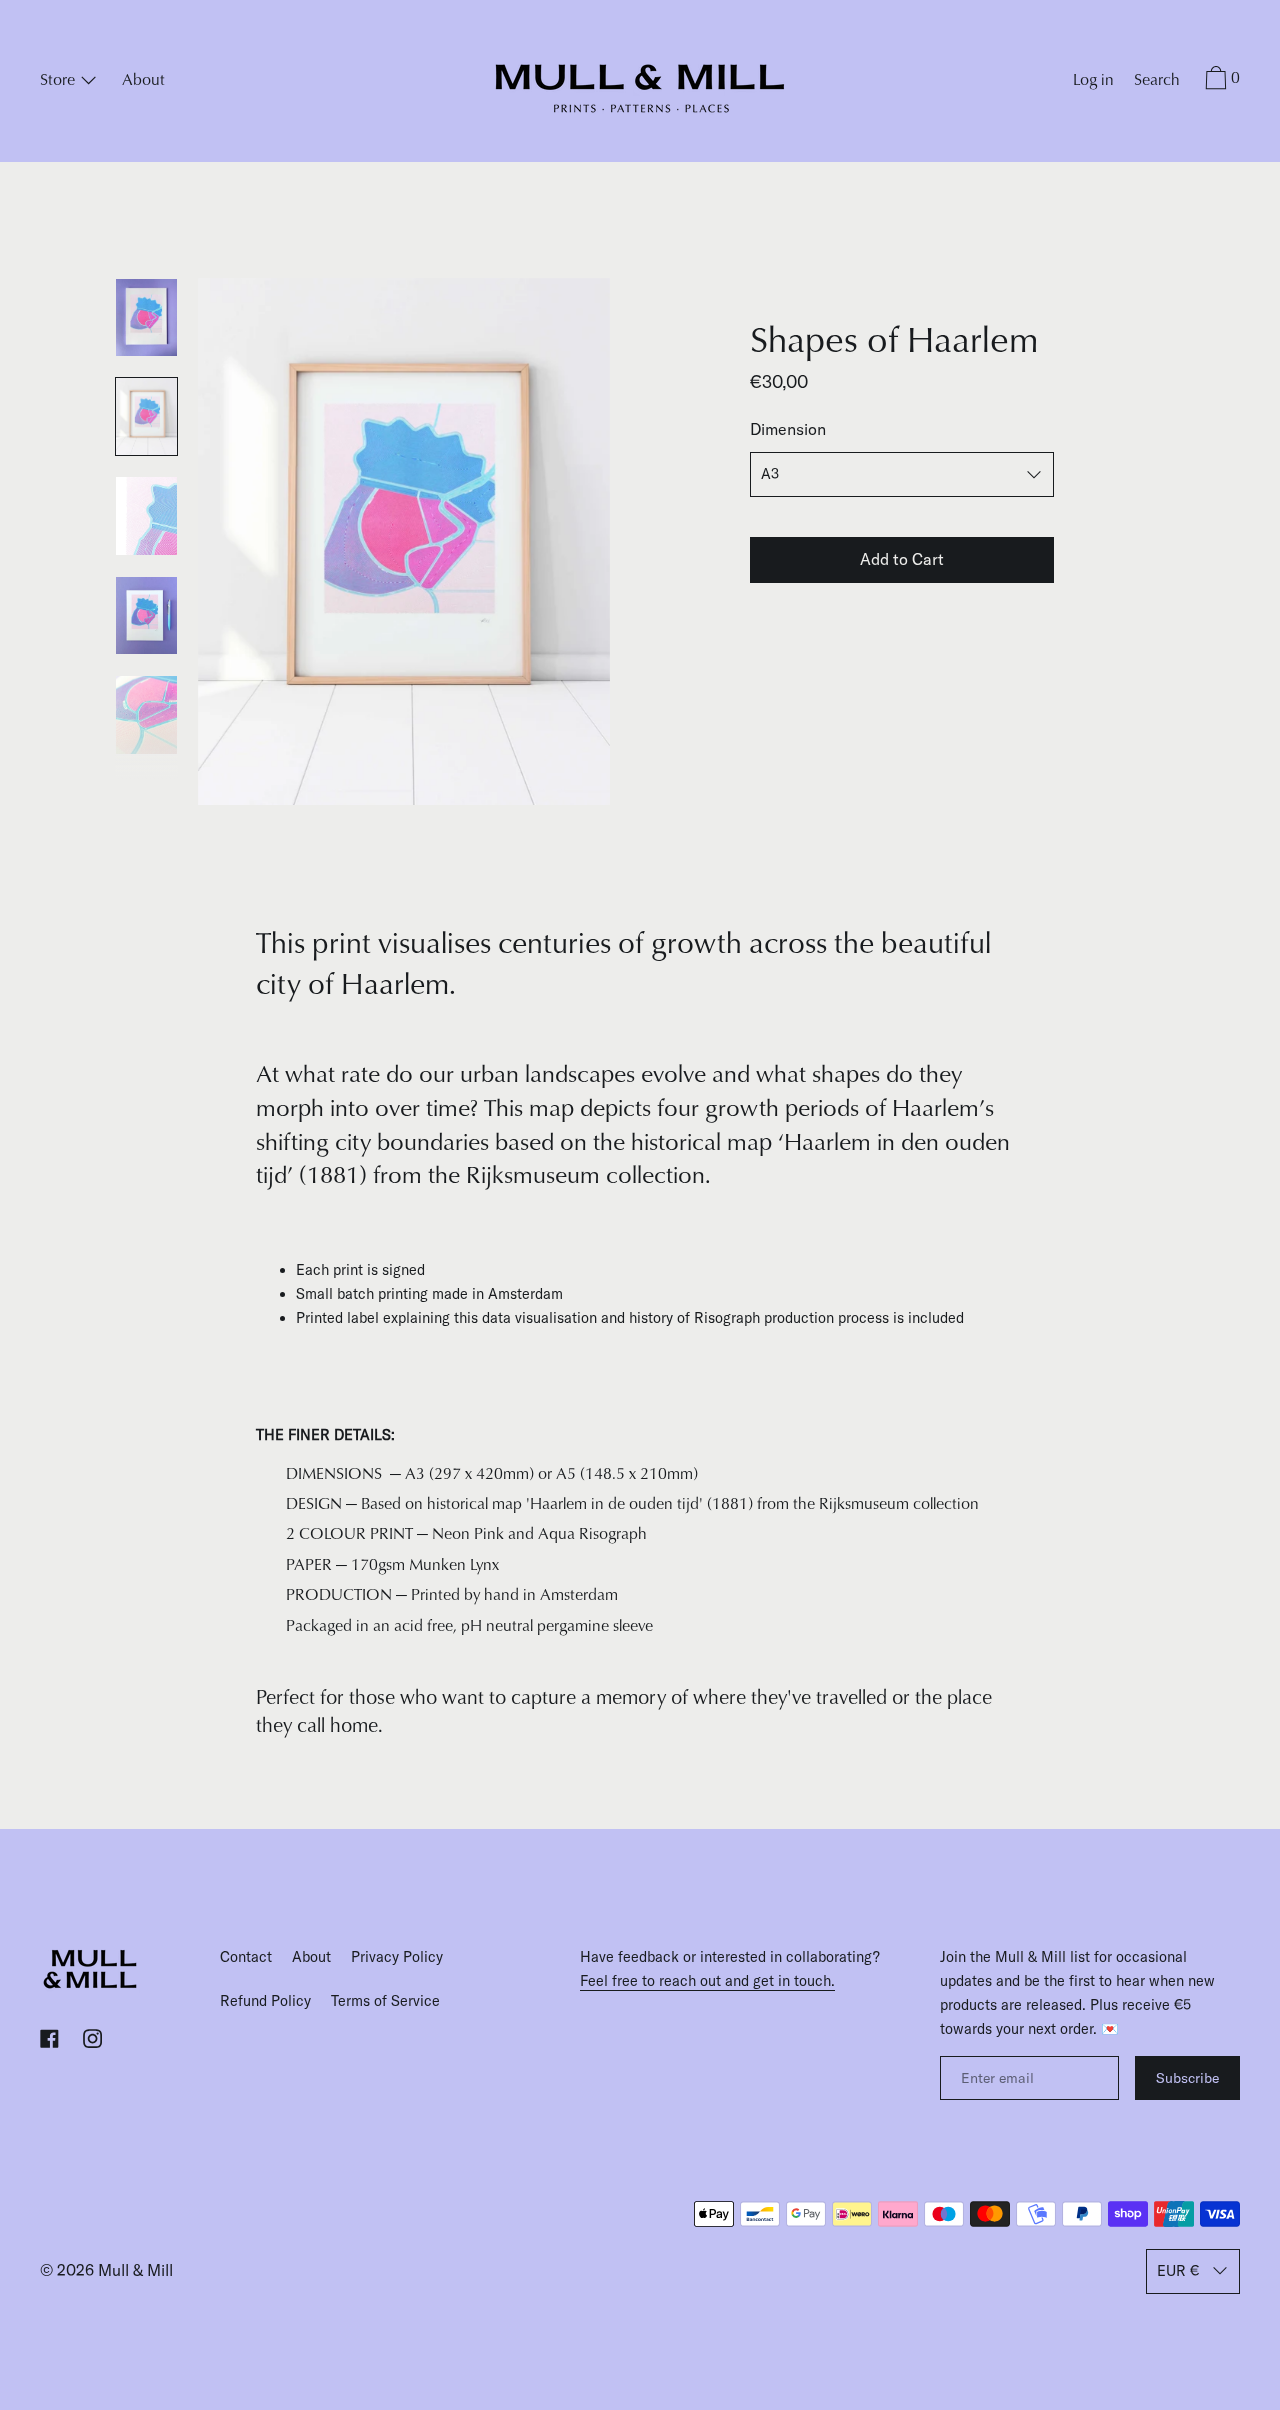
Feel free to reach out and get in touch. (707, 1981)
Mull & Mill (135, 2270)
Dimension (788, 429)
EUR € (1178, 2271)
